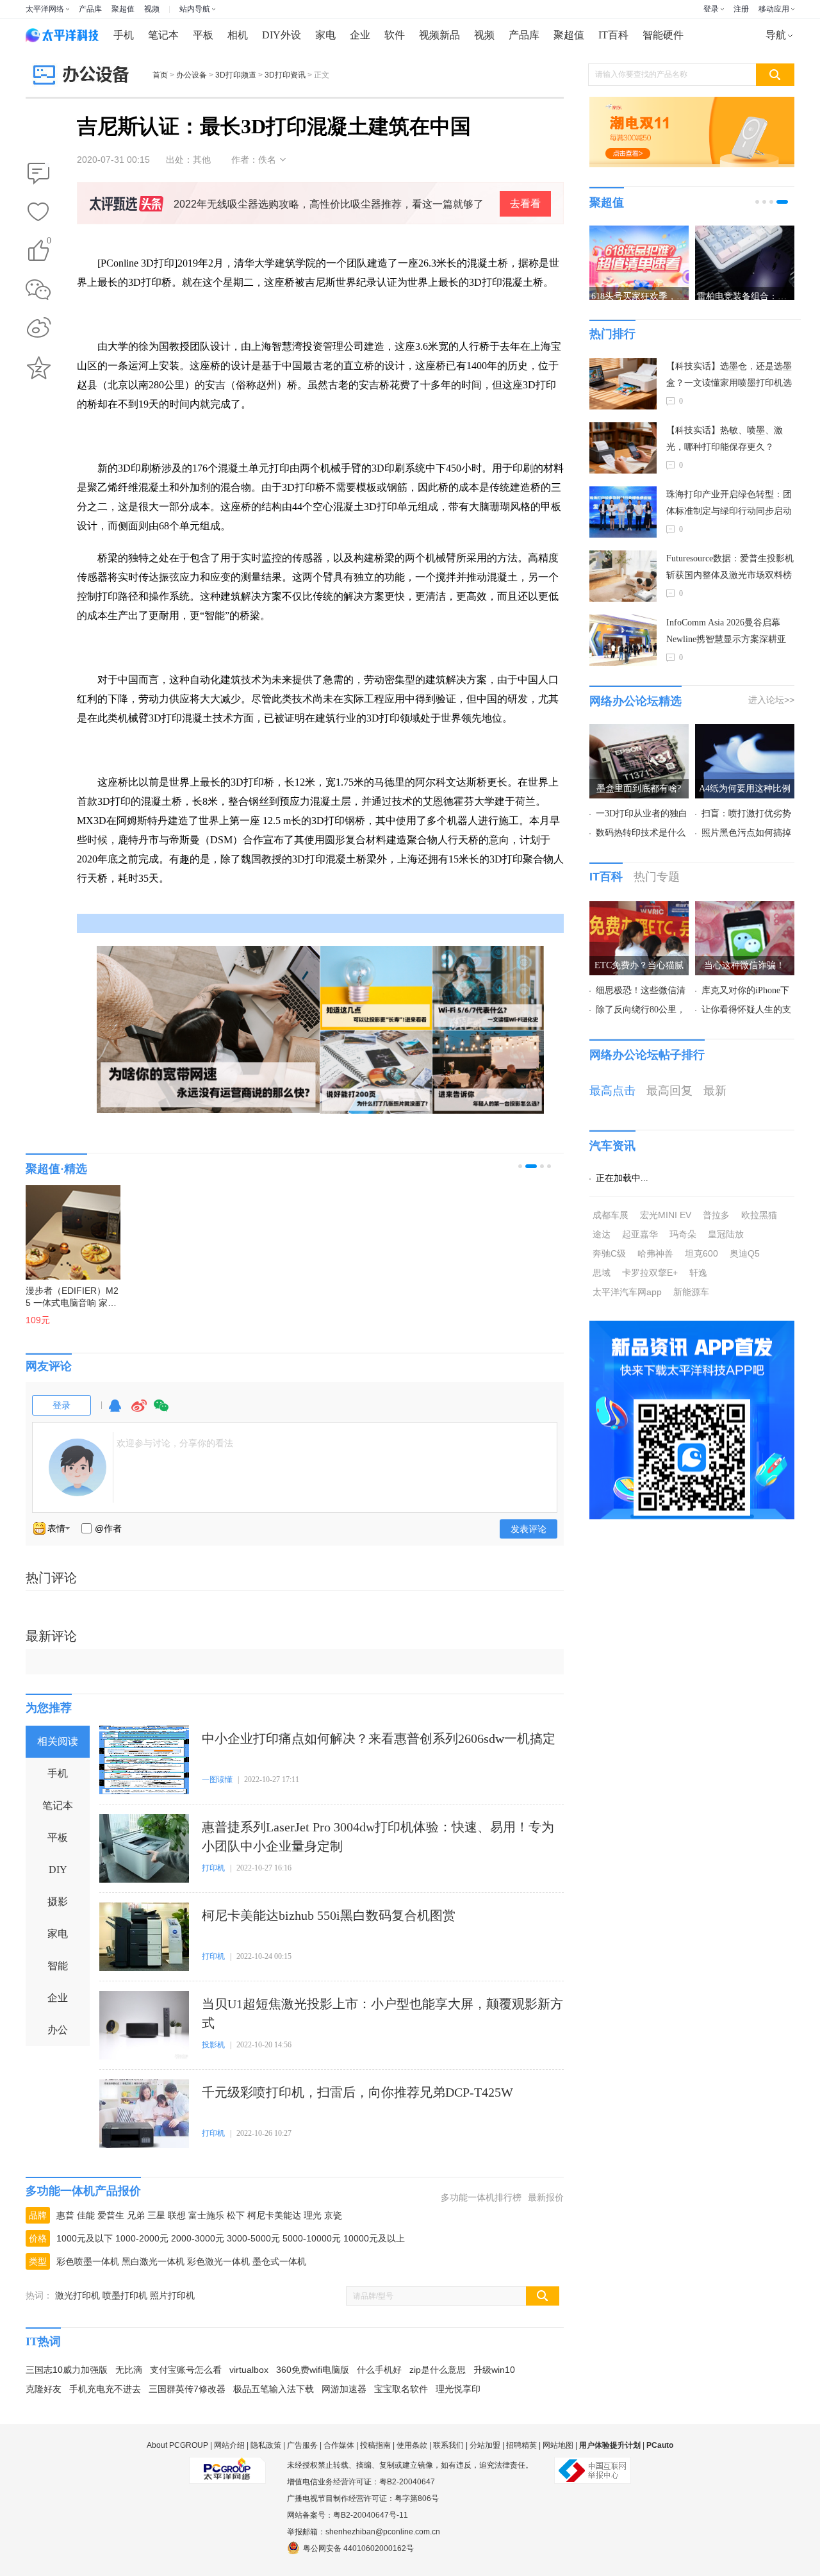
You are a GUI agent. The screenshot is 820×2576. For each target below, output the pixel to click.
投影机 (213, 2045)
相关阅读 (58, 1741)
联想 (177, 2215)
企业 (360, 35)
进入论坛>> (771, 700)
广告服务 (302, 2445)
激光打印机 (78, 2295)
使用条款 (412, 2445)
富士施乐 (206, 2215)
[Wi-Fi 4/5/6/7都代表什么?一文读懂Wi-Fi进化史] (488, 988)
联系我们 (448, 2445)
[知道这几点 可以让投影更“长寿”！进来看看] (376, 988)
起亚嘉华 (640, 1234)
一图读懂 (217, 1779)
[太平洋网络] (227, 2465)
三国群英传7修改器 (187, 2389)
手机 (124, 35)
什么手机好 (379, 2370)
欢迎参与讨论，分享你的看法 (175, 1443)
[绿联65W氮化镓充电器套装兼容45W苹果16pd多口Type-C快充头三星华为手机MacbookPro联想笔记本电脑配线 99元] (311, 1226)
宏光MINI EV (666, 1215)
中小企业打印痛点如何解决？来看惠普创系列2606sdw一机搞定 (379, 1738)
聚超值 (123, 9)
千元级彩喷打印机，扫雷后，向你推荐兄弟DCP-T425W (357, 2092)
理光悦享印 (458, 2389)
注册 (741, 9)
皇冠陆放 (726, 1234)
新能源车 (691, 1292)
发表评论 (529, 1529)
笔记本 (163, 35)
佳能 (86, 2215)
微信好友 (38, 290)
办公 (58, 2030)
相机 (238, 35)
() (49, 243)
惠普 (65, 2215)
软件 (395, 35)
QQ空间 (38, 368)
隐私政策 (266, 2445)
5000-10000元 (312, 2238)
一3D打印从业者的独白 (642, 813)
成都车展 (611, 1215)
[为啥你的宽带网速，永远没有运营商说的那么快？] (208, 1029)
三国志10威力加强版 (67, 2370)
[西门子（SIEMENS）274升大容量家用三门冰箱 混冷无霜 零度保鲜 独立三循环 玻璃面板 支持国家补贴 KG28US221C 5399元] (90, 1226)
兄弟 (136, 2215)
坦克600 (701, 1253)
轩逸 (698, 1273)
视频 (152, 9)
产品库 (90, 9)
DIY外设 (282, 35)
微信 (161, 1411)
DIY (58, 1870)
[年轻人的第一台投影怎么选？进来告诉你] (488, 1072)
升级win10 (494, 2370)
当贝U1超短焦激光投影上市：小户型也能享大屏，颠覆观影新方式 (382, 2013)
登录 (711, 9)
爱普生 (111, 2215)
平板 (203, 35)
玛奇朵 (683, 1234)
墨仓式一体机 (279, 2261)
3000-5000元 (253, 2238)
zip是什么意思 (438, 2370)
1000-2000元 (142, 2238)
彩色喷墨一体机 (88, 2261)
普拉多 (716, 1215)
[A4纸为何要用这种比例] (745, 732)
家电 (325, 35)
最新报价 (546, 2197)
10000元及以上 (374, 2238)
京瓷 (333, 2215)
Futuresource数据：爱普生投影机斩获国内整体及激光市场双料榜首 (730, 569)
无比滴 (129, 2370)
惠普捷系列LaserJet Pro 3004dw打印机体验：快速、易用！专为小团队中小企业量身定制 (378, 1837)
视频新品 (439, 35)
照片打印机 (172, 2295)
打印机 (213, 1868)
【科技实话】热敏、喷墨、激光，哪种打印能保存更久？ (725, 439)
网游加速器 (344, 2389)
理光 (313, 2215)
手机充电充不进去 (105, 2389)
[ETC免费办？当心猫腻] (639, 909)
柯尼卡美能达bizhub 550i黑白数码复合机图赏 (329, 1915)
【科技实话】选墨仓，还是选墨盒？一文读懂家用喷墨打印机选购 (729, 376)
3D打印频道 (236, 75)
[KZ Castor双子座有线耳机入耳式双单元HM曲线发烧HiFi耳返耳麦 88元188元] (422, 1226)
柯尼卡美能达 (274, 2215)
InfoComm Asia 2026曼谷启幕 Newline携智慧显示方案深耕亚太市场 (726, 633)
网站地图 (558, 2445)
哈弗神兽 (655, 1253)
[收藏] (38, 213)
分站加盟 (485, 2445)
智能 (58, 1966)
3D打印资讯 (285, 75)
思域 (602, 1273)
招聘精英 (521, 2445)
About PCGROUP (177, 2445)
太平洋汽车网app (627, 1292)
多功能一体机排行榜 (481, 2197)
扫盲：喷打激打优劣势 (746, 813)
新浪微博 (38, 329)
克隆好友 (44, 2389)
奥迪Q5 (745, 1253)
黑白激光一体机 (153, 2261)
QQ (115, 1411)
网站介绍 (229, 2445)
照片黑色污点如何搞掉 (746, 833)
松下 (236, 2215)
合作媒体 (339, 2445)
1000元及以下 (85, 2238)
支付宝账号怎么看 (186, 2370)
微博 (139, 1411)
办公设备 (192, 75)
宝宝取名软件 (401, 2389)
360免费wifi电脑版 (313, 2370)
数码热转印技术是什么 (641, 833)
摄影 (58, 1902)
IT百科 (613, 35)
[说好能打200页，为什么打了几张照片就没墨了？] (376, 1072)
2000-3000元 (198, 2238)
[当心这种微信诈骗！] (745, 909)
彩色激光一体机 (218, 2261)
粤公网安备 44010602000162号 (358, 2548)
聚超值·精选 (56, 1169)
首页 (160, 75)
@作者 (108, 1528)
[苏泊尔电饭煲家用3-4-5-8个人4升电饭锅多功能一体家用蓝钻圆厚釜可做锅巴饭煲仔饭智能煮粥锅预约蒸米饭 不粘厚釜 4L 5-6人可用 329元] (201, 1226)
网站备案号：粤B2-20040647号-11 (348, 2515)
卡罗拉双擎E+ (650, 1273)
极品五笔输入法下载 (274, 2389)
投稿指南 (375, 2445)
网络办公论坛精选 (635, 701)
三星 (156, 2215)
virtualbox (249, 2370)
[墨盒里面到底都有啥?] (639, 732)
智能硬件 (663, 35)
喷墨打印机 (125, 2295)
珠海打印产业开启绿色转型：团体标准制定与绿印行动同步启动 (729, 503)
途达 (602, 1234)
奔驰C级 (609, 1253)
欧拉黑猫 (759, 1215)
